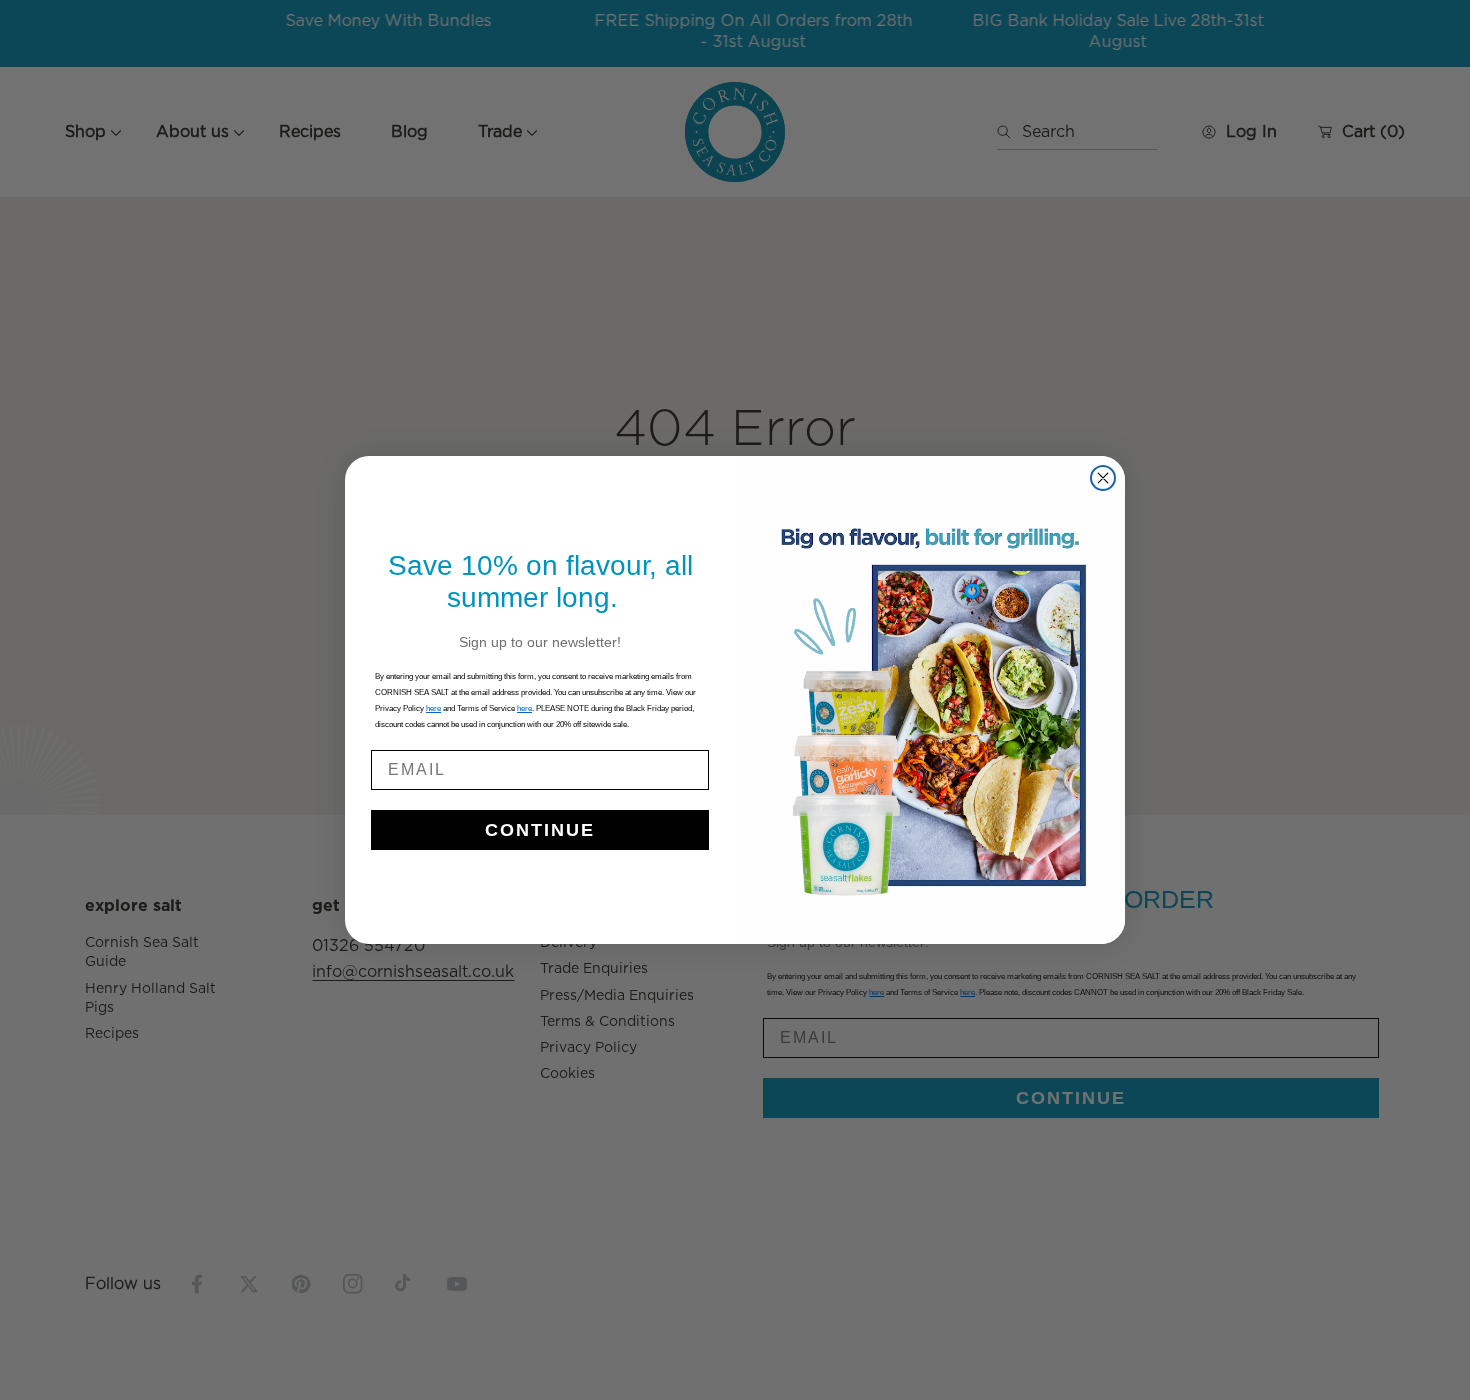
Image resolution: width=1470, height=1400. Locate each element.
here (524, 708)
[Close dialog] (1103, 478)
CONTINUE (540, 830)
